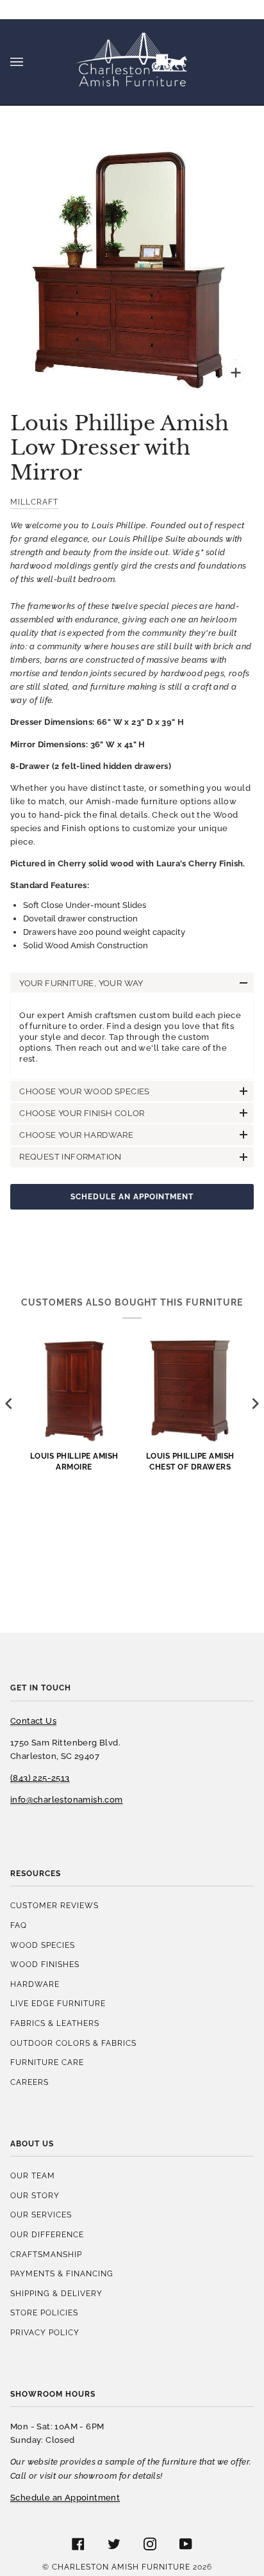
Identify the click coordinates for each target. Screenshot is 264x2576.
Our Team (33, 2175)
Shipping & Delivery (56, 2293)
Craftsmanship (46, 2254)
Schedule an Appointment (132, 1196)
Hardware (35, 1984)
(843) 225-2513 (40, 1778)
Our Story (35, 2195)
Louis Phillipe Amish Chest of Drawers (190, 1461)
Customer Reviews (54, 1905)
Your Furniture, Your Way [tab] (81, 983)
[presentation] (9, 1403)
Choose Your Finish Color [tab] (82, 1113)
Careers (29, 2082)
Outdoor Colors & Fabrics (73, 2043)
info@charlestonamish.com (67, 1800)
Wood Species (43, 1945)
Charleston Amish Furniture (121, 2567)
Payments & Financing (62, 2273)
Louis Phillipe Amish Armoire (74, 1461)
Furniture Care (47, 2062)
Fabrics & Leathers (55, 2023)
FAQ (19, 1925)
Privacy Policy (45, 2332)
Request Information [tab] (70, 1157)
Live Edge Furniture (58, 2003)
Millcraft (34, 502)
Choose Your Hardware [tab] (76, 1135)
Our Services (41, 2215)
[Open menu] (29, 62)
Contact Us (33, 1721)
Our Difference (47, 2234)
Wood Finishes (45, 1964)
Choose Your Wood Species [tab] (85, 1091)
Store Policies (44, 2313)
